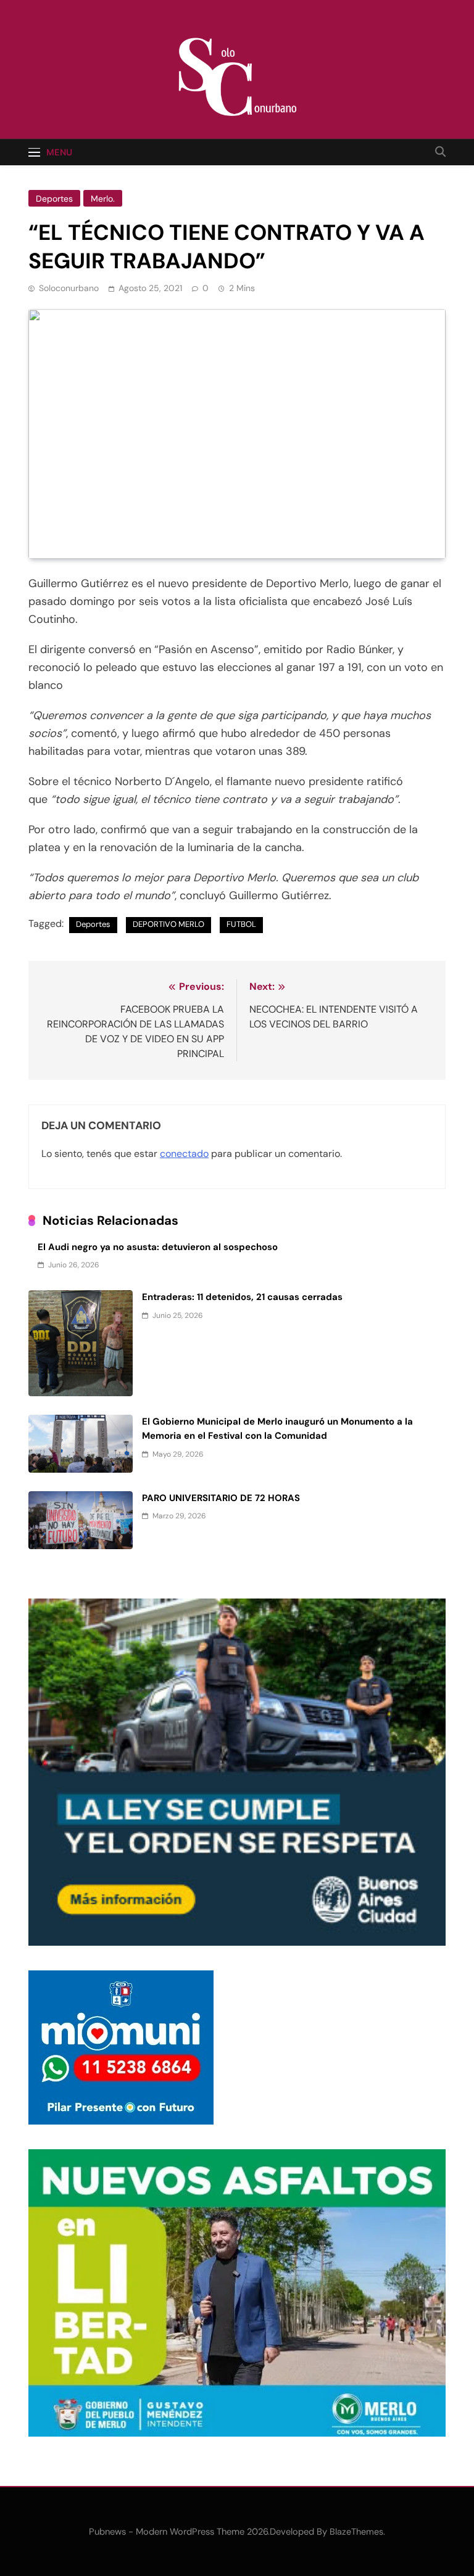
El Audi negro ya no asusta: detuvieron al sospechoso (158, 1247)
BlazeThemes (356, 2532)
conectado (184, 1154)
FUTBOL (241, 924)
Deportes (54, 199)
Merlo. (103, 199)
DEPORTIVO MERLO (168, 924)
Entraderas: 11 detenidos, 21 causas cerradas (242, 1297)
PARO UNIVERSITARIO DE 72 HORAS (221, 1498)
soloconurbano (69, 288)
